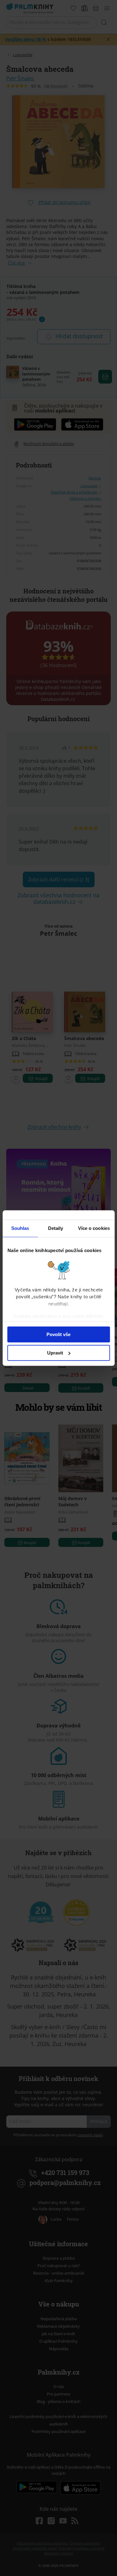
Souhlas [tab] (20, 1228)
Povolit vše (58, 1334)
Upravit (55, 1353)
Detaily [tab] (56, 1228)
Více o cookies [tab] (94, 1228)
